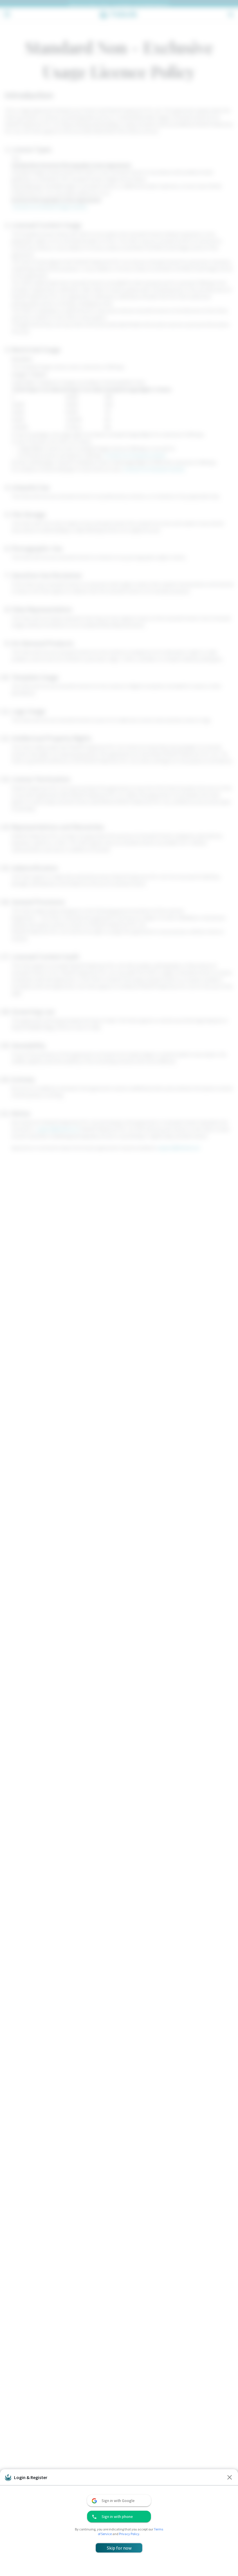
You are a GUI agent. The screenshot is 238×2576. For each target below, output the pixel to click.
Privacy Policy (129, 2534)
